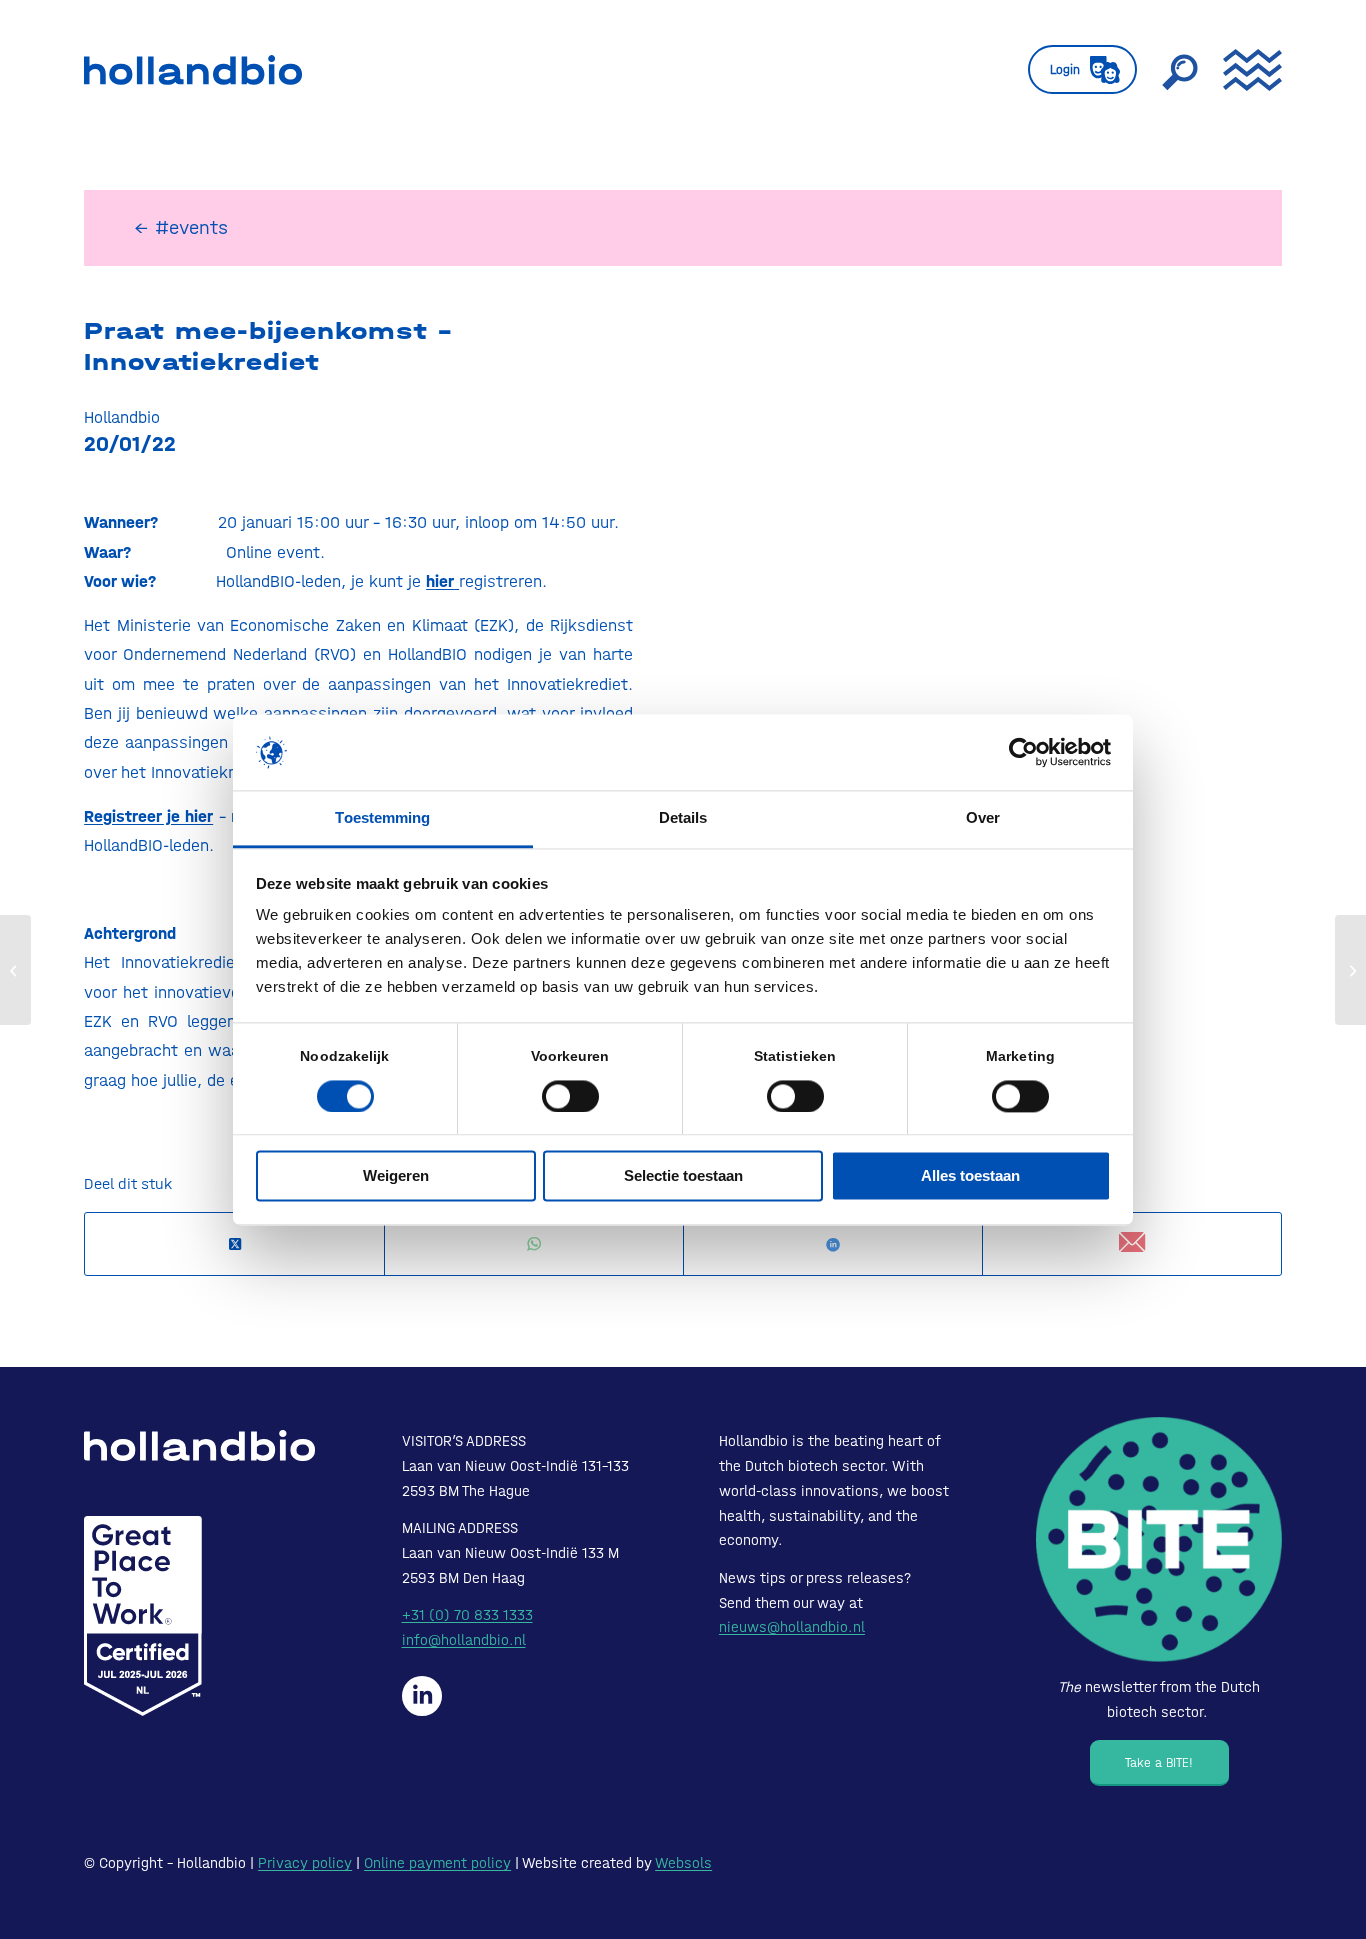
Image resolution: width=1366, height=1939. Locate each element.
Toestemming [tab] (382, 818)
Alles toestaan (970, 1176)
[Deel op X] (234, 1244)
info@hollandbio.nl (464, 1640)
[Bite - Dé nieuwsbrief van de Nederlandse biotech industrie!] (1159, 1540)
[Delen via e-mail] (1132, 1243)
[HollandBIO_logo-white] (199, 1445)
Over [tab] (983, 818)
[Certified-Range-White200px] (143, 1616)
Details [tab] (683, 818)
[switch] (570, 1096)
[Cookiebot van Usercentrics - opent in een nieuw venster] (1023, 752)
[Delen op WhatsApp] (534, 1244)
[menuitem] (1082, 70)
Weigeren (396, 1176)
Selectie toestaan (683, 1176)
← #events (181, 227)
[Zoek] (1180, 70)
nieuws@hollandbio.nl (792, 1627)
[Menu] (1246, 70)
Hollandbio (122, 417)
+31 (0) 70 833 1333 (467, 1615)
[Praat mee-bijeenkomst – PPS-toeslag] (15, 970)
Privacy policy (305, 1863)
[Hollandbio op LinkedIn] (422, 1696)
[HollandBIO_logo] (193, 70)
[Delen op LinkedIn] (833, 1244)
